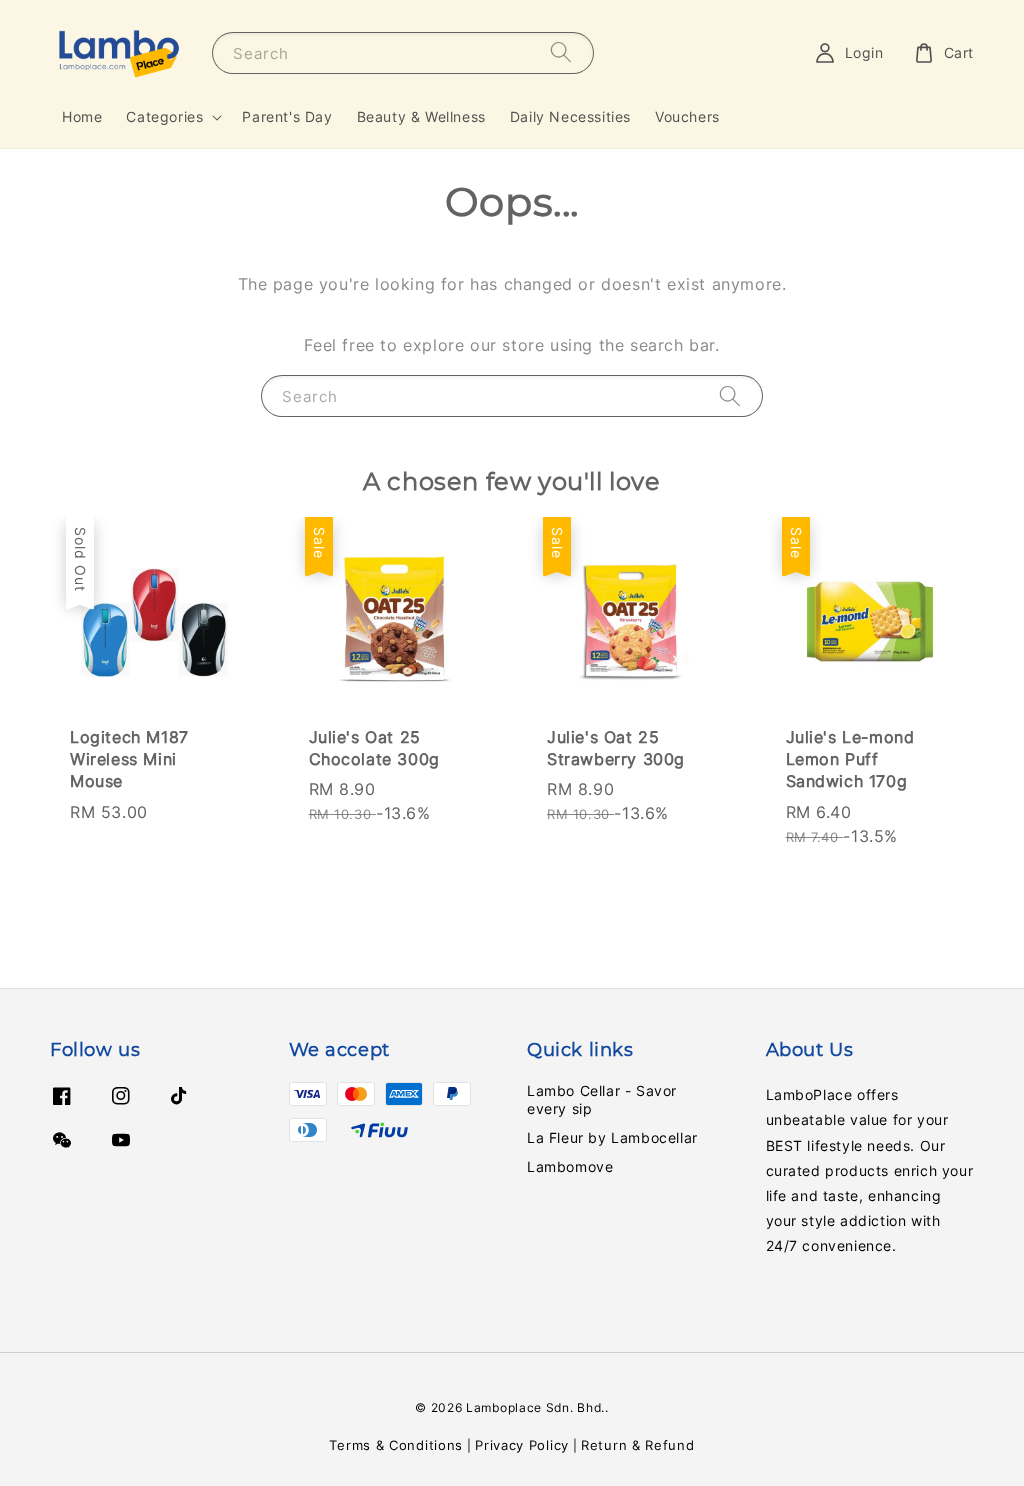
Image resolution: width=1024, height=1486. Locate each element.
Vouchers (687, 116)
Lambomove (570, 1166)
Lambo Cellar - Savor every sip (602, 1099)
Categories (164, 116)
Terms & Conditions (396, 1445)
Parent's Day (287, 116)
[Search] (561, 52)
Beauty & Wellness (421, 116)
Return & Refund (638, 1445)
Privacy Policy (522, 1445)
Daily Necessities (570, 116)
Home (82, 116)
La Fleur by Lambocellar (612, 1137)
